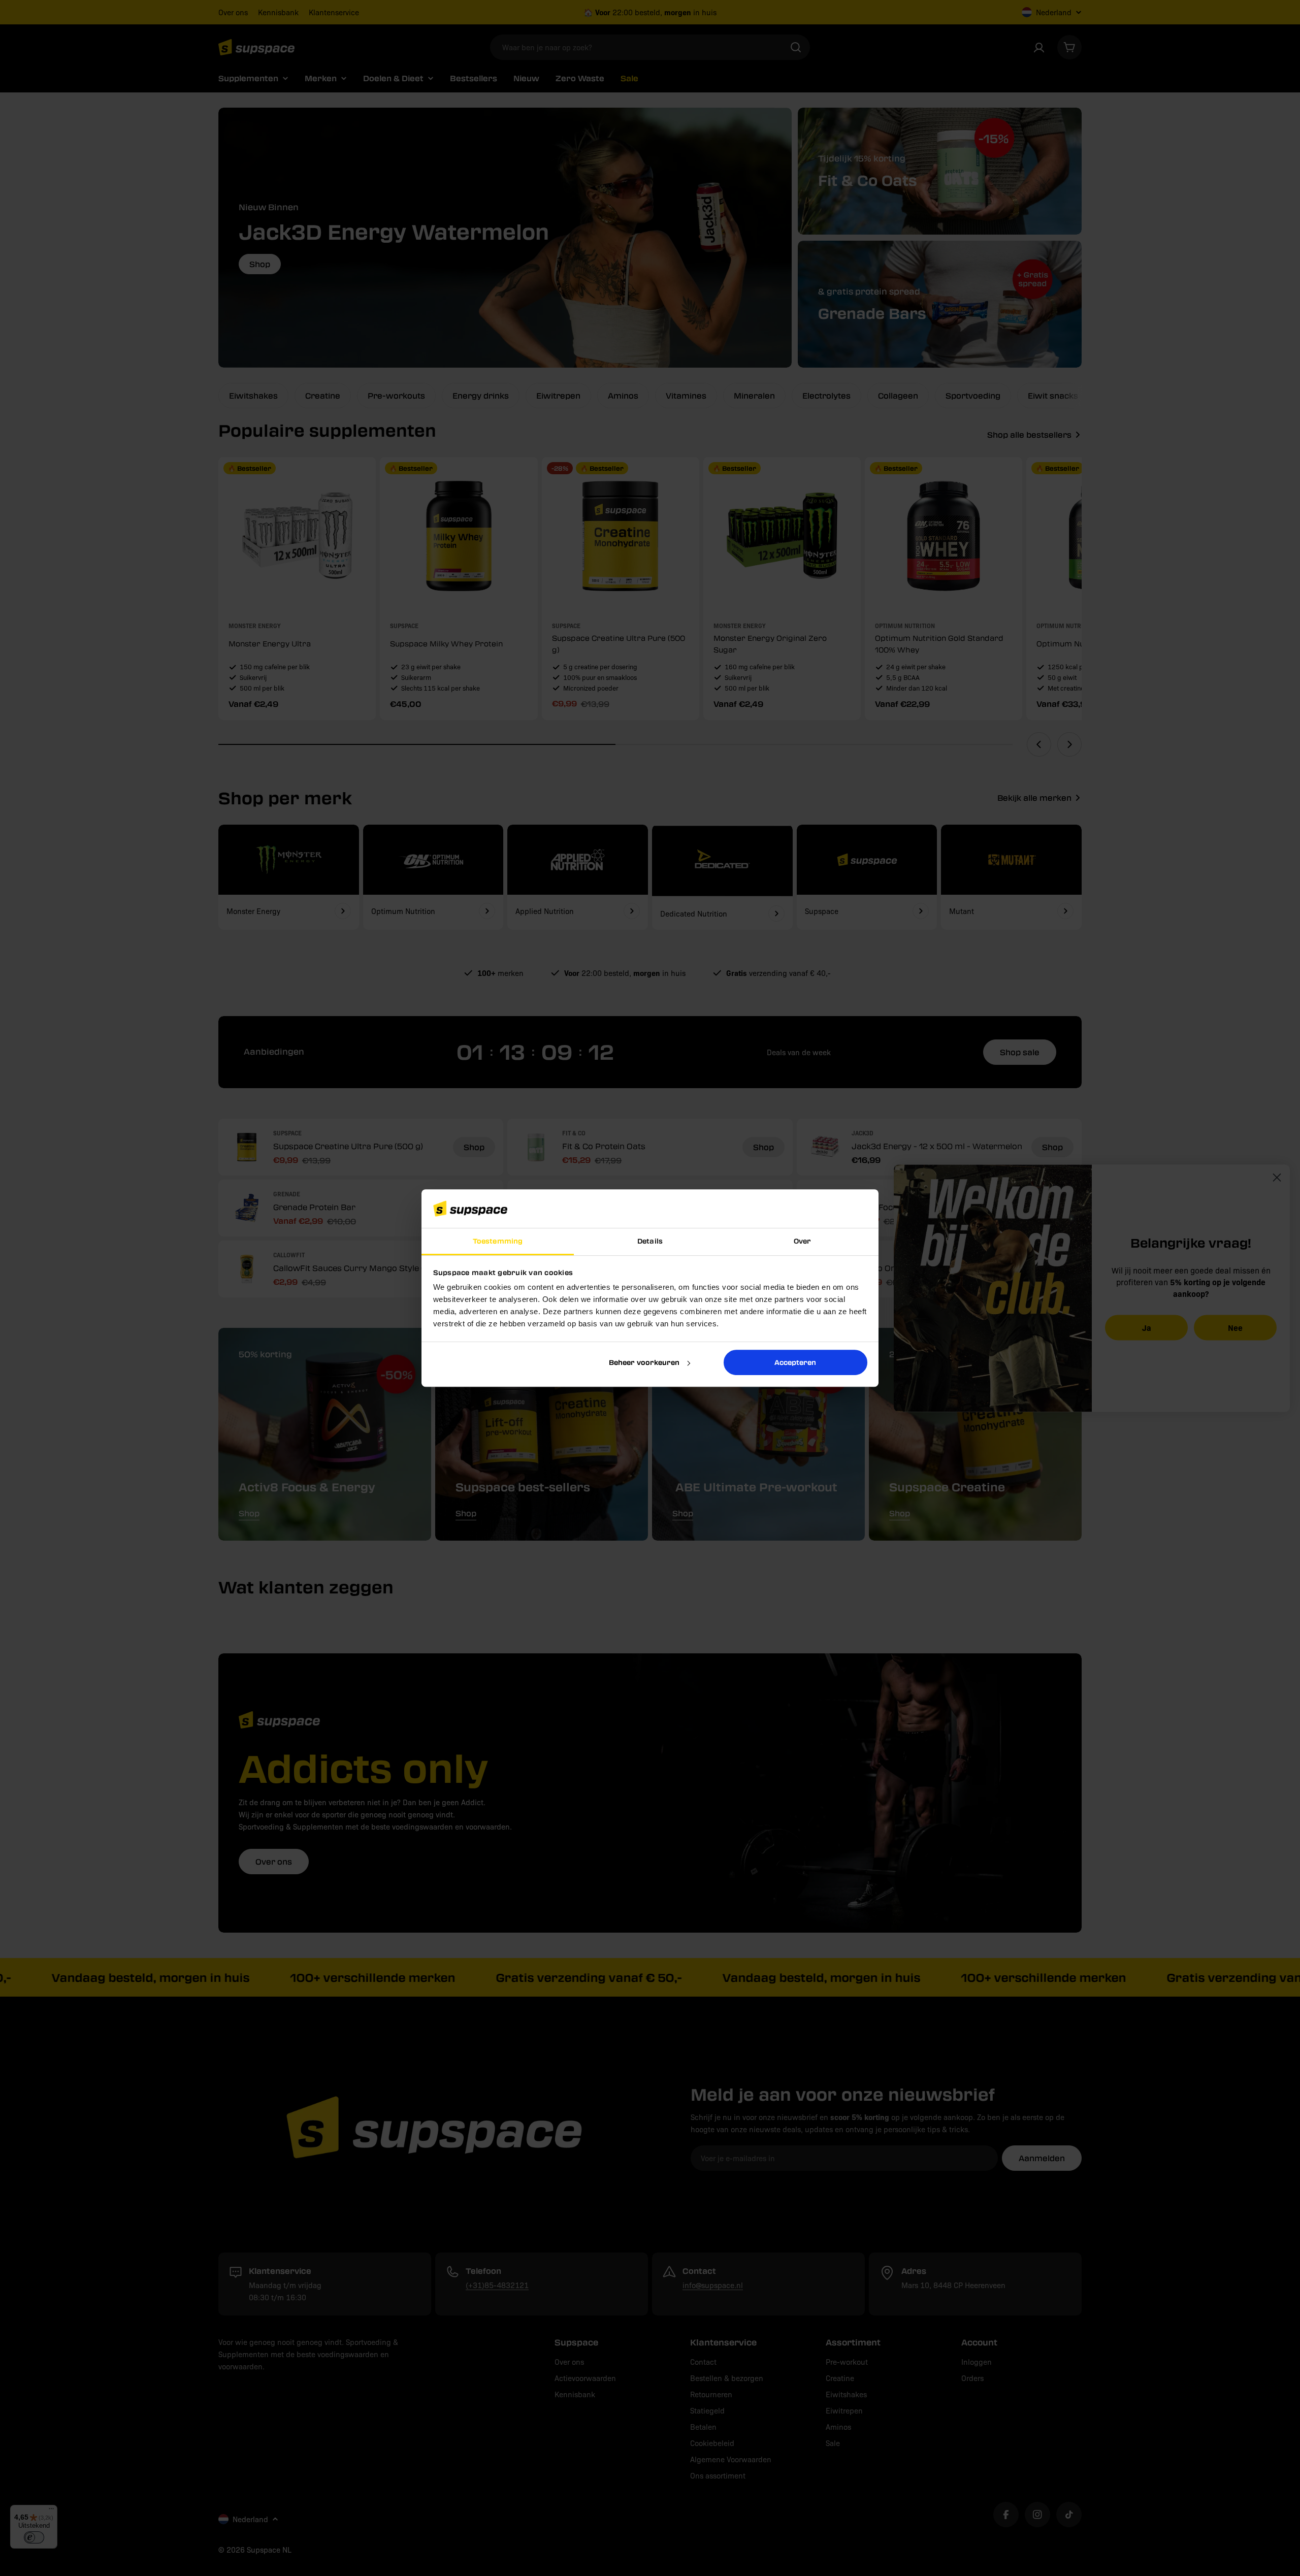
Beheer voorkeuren (644, 1362)
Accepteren (795, 1362)
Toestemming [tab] (498, 1241)
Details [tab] (650, 1241)
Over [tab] (802, 1241)
